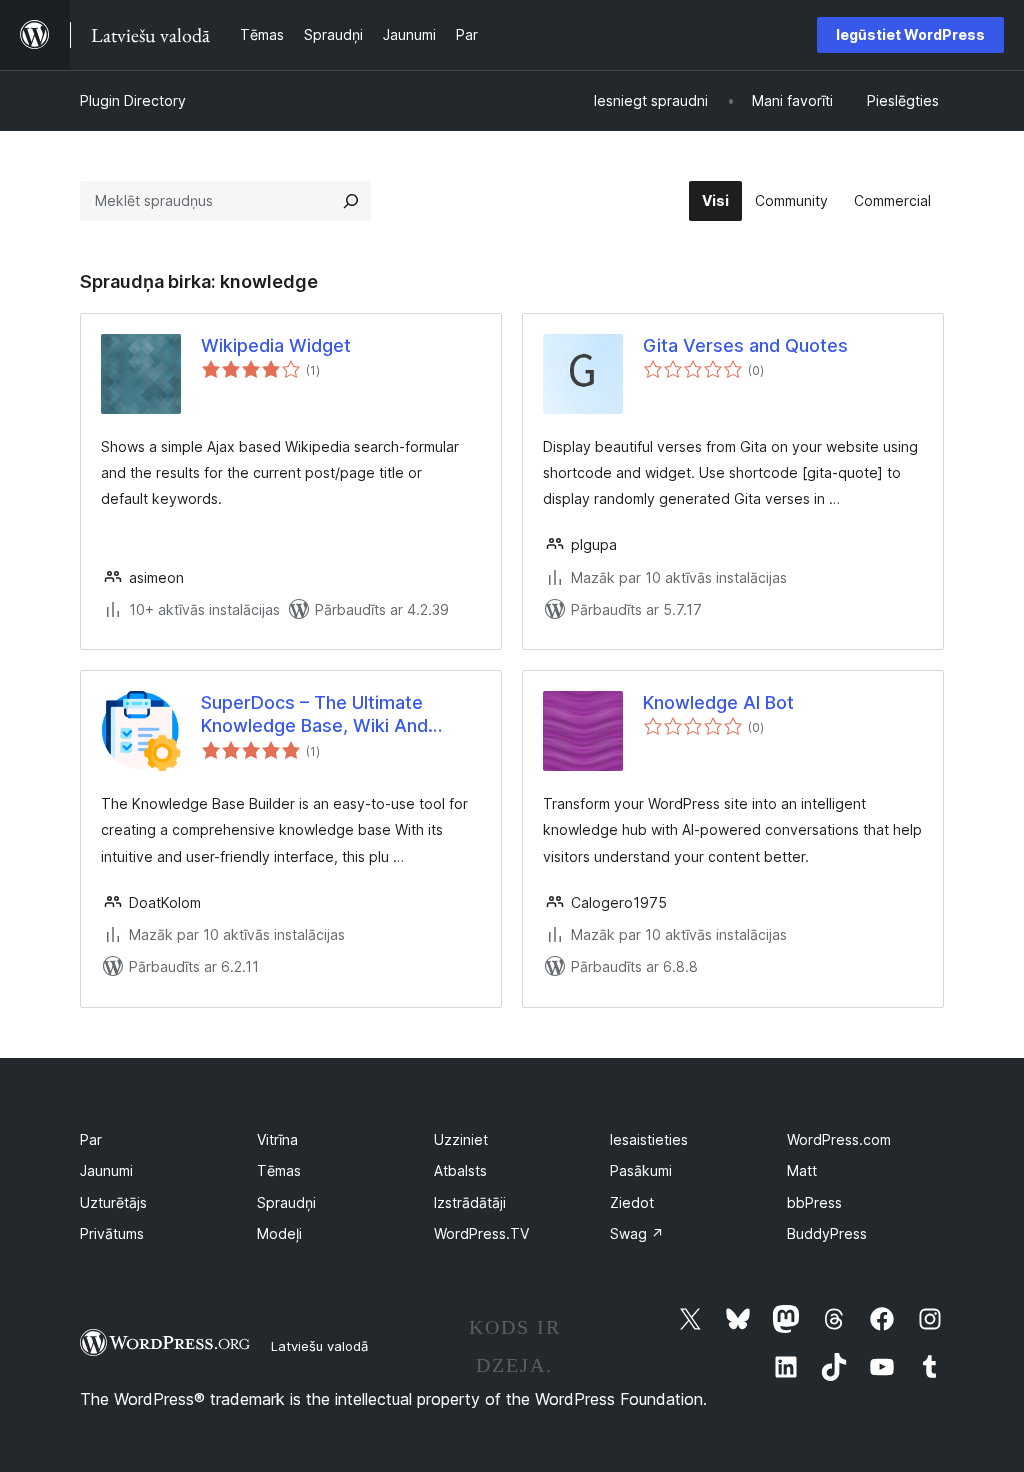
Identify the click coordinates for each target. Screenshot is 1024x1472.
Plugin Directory (133, 100)
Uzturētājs (113, 1202)
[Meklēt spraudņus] (351, 201)
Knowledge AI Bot (718, 702)
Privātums (112, 1233)
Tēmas (279, 1170)
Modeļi (279, 1233)
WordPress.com (839, 1139)
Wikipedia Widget (276, 345)
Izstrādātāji (470, 1202)
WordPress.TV (481, 1233)
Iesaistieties (649, 1139)
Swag (637, 1233)
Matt (802, 1170)
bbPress (814, 1202)
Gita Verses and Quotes (745, 345)
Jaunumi (106, 1170)
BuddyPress (827, 1233)
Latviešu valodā (319, 1346)
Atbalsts (460, 1170)
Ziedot (632, 1202)
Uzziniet (461, 1139)
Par (91, 1139)
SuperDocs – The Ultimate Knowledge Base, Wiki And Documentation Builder (314, 715)
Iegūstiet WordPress (910, 34)
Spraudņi (286, 1202)
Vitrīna (277, 1139)
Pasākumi (641, 1170)
